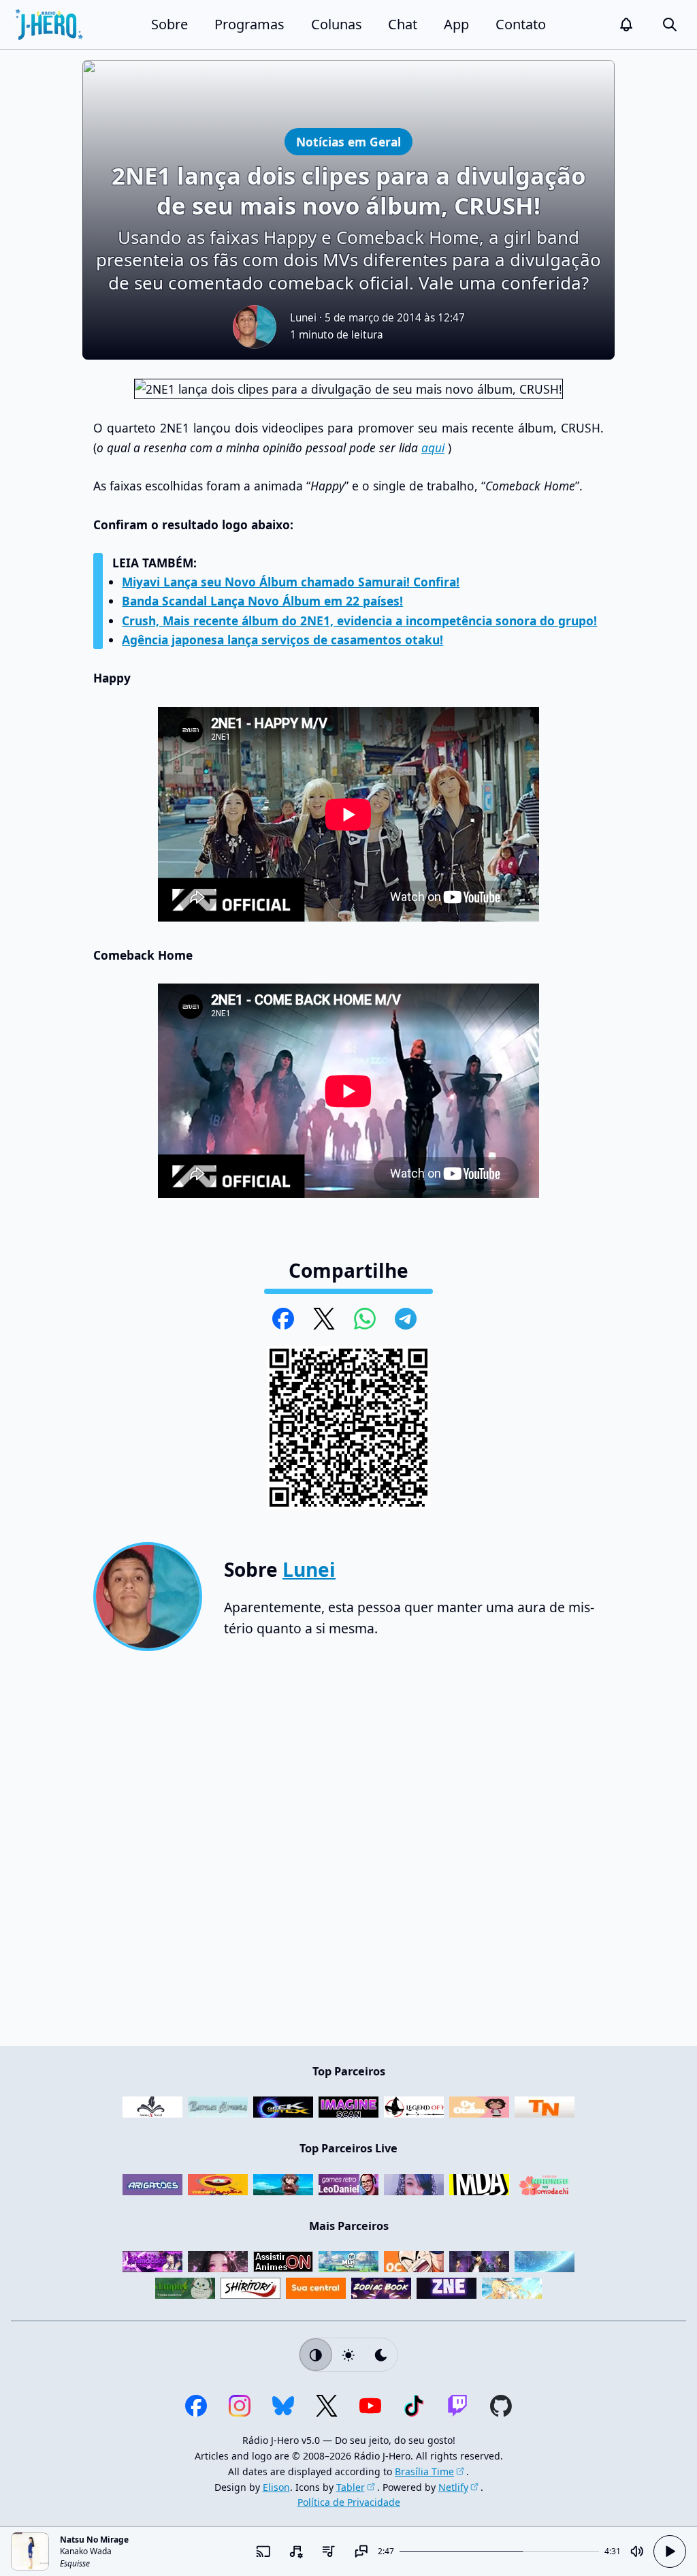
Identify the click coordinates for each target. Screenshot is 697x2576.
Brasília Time (424, 2471)
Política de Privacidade (349, 2502)
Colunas (337, 24)
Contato (521, 24)
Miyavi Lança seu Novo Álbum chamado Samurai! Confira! (291, 582)
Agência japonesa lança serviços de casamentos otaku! (282, 640)
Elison (276, 2487)
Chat (403, 24)
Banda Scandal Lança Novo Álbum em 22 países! (262, 601)
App (456, 24)
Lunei (303, 318)
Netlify (453, 2487)
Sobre (169, 24)
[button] (626, 25)
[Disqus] (348, 1854)
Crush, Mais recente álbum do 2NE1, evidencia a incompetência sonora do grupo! (359, 621)
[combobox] (296, 2551)
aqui (433, 447)
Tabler (351, 2487)
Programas (249, 24)
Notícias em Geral (348, 141)
